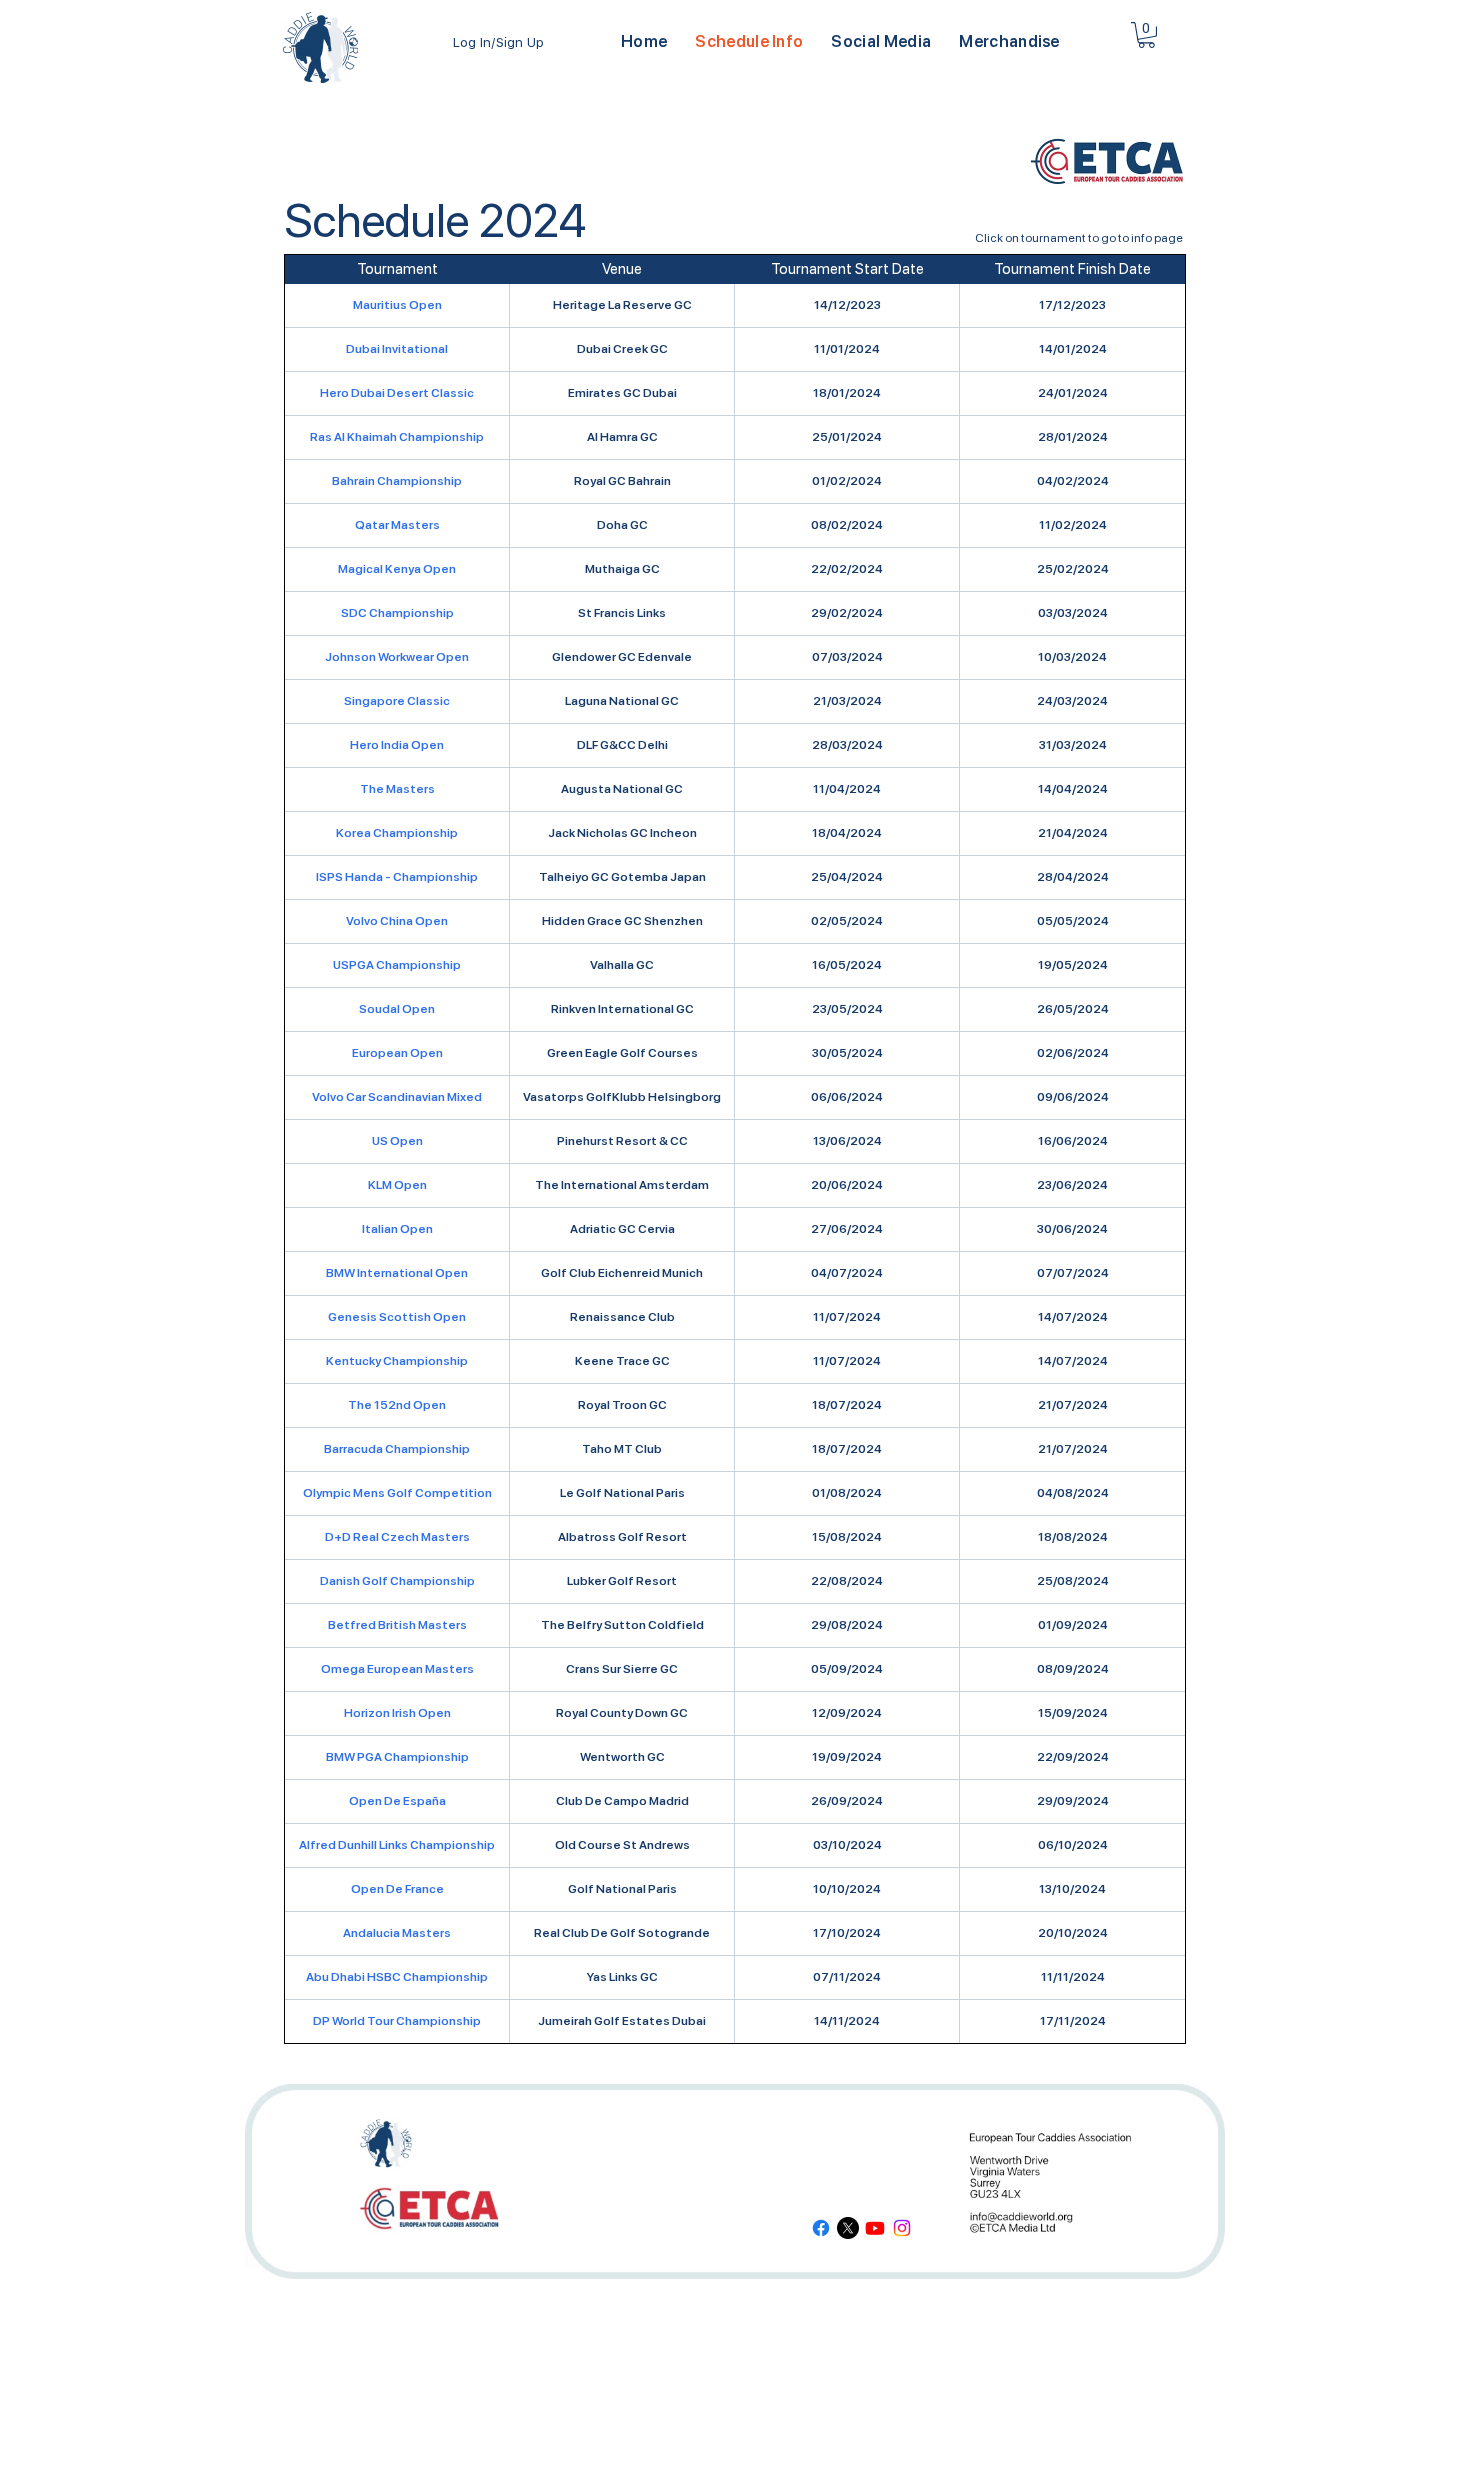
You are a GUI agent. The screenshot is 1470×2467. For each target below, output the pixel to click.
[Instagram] (902, 2228)
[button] (881, 41)
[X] (848, 2228)
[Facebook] (821, 2228)
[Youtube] (875, 2228)
